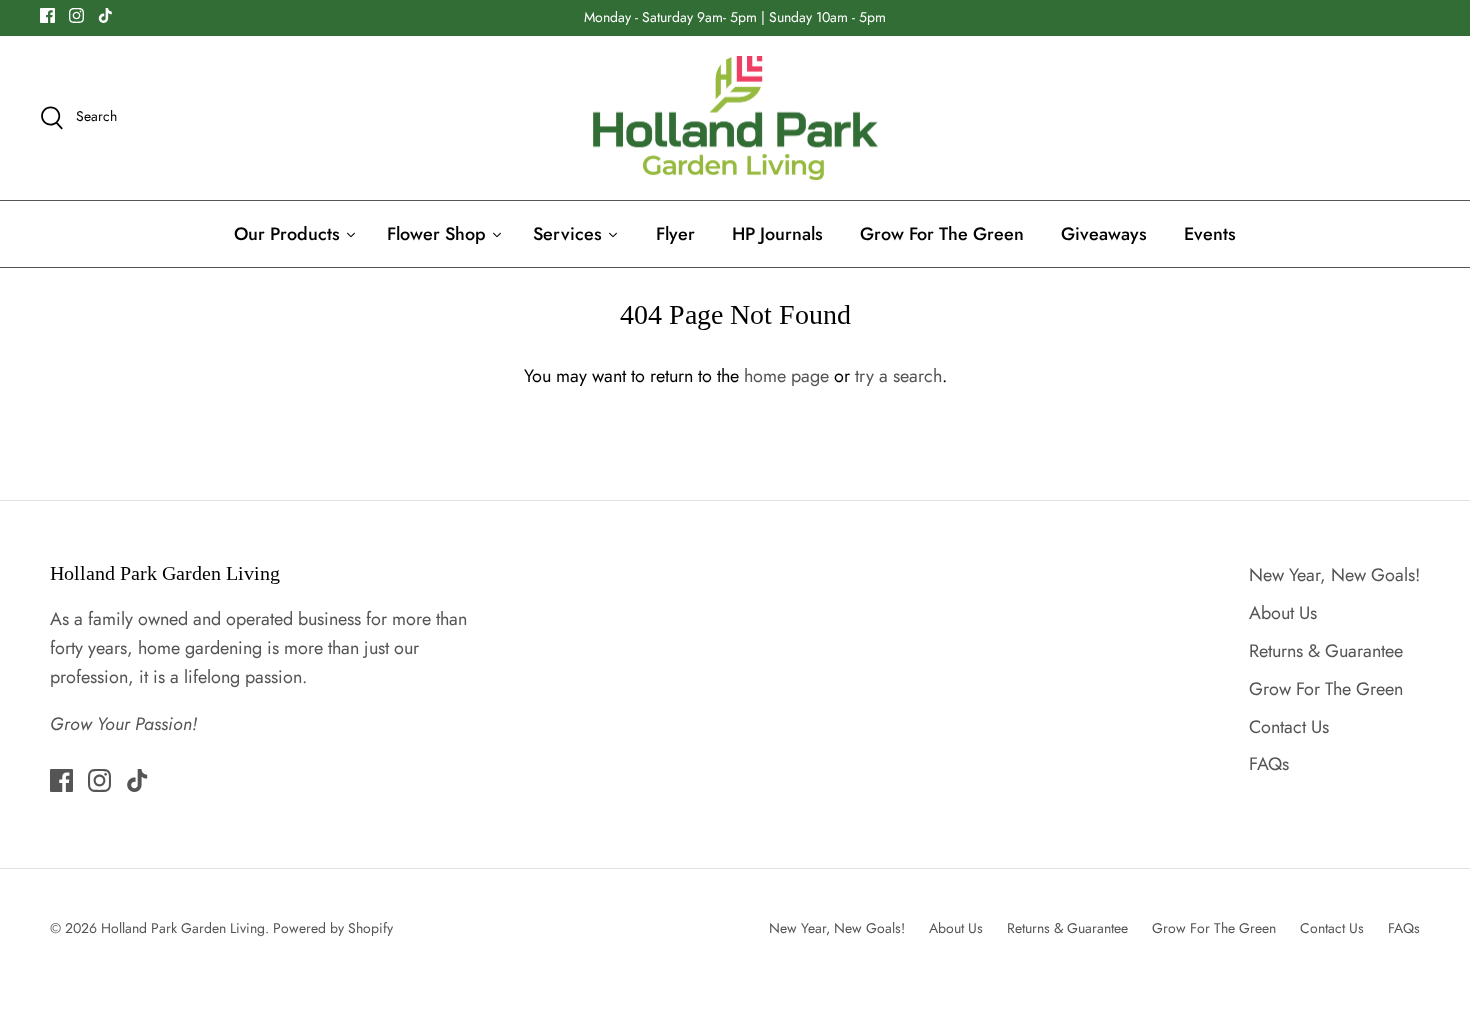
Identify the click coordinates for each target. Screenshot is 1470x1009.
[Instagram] (76, 15)
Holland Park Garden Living (183, 928)
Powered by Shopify (333, 928)
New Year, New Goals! (1334, 575)
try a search (898, 376)
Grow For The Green (1326, 689)
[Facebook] (47, 15)
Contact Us (1289, 727)
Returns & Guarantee (1326, 651)
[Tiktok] (105, 15)
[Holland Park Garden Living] (735, 118)
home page (786, 376)
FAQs (1269, 764)
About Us (1283, 613)
